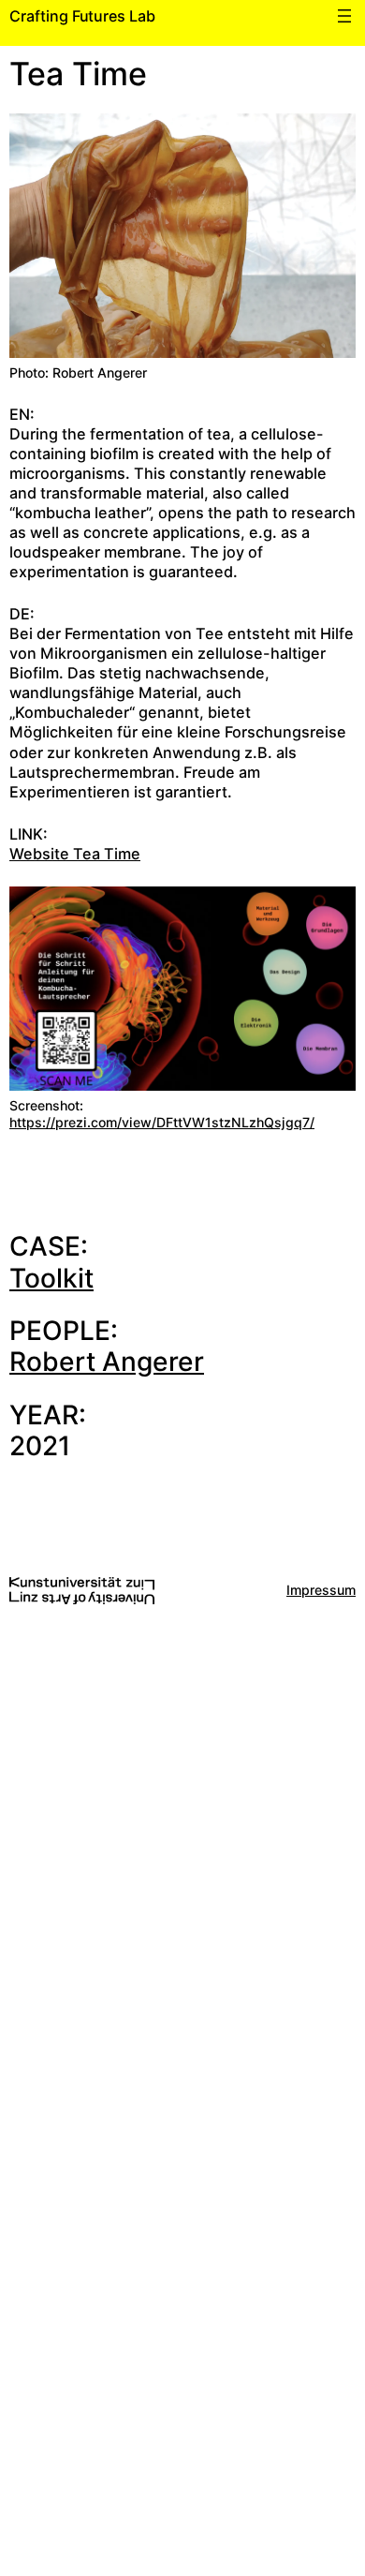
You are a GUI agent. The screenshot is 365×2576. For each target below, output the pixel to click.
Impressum (321, 1590)
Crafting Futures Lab (82, 16)
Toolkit (51, 1278)
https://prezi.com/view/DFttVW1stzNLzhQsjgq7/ (162, 1122)
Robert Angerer (107, 1362)
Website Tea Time (75, 854)
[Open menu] (344, 16)
